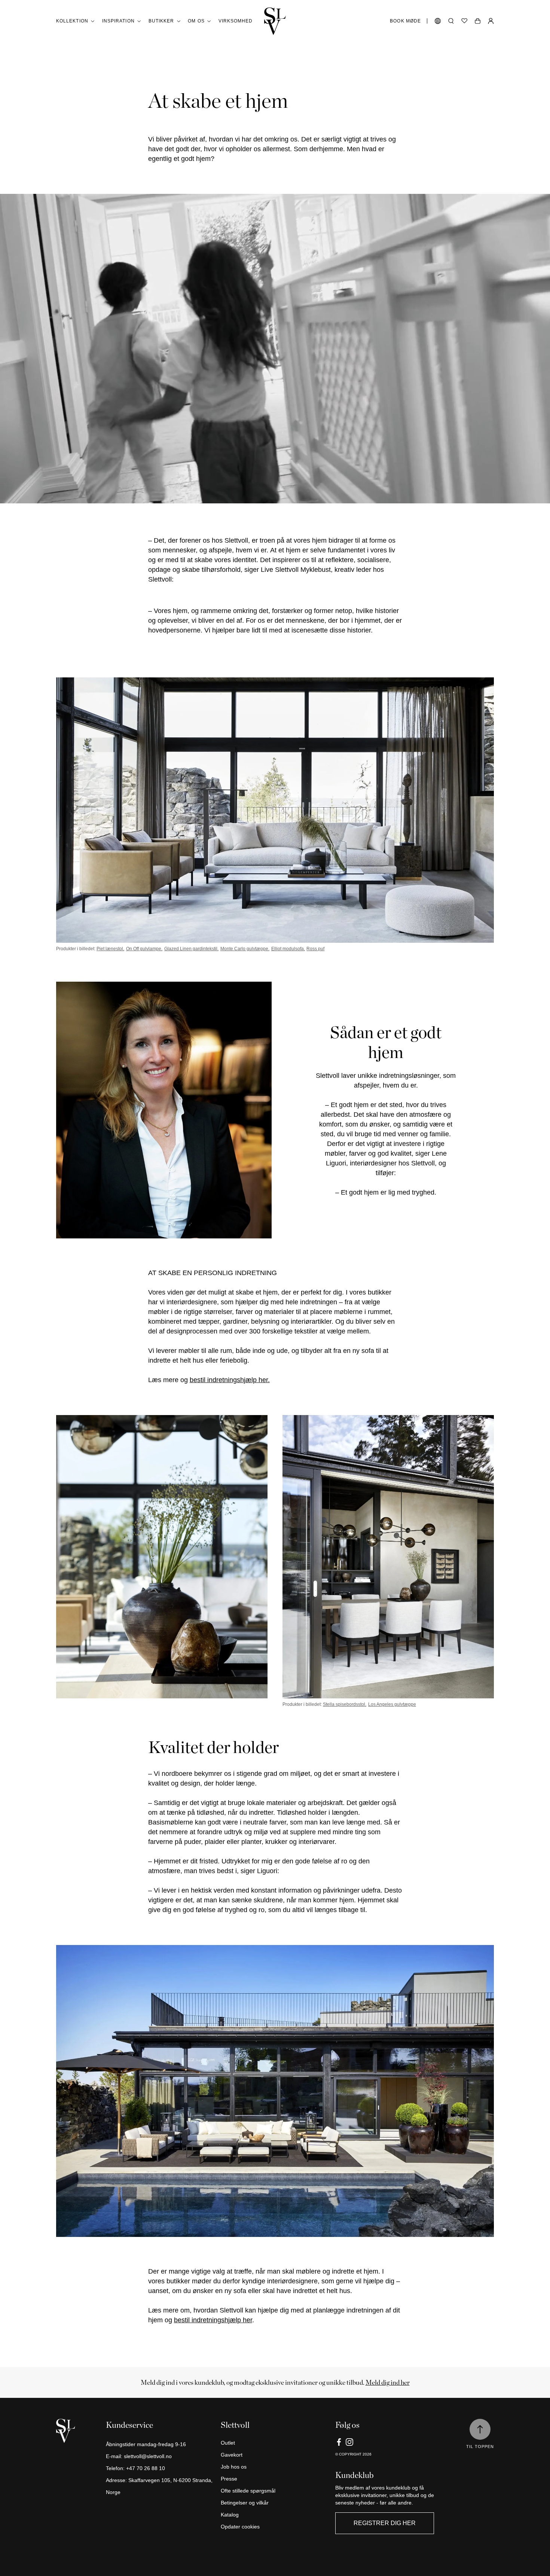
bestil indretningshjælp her (213, 2320)
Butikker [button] (161, 21)
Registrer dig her (385, 2523)
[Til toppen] (480, 2429)
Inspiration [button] (118, 21)
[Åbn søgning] (451, 21)
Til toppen (480, 2447)
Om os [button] (196, 21)
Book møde (405, 21)
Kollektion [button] (72, 21)
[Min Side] (491, 21)
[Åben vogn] (478, 21)
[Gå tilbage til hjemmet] (275, 21)
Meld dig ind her (388, 2382)
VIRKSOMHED (236, 21)
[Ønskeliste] (464, 21)
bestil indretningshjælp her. (230, 1380)
